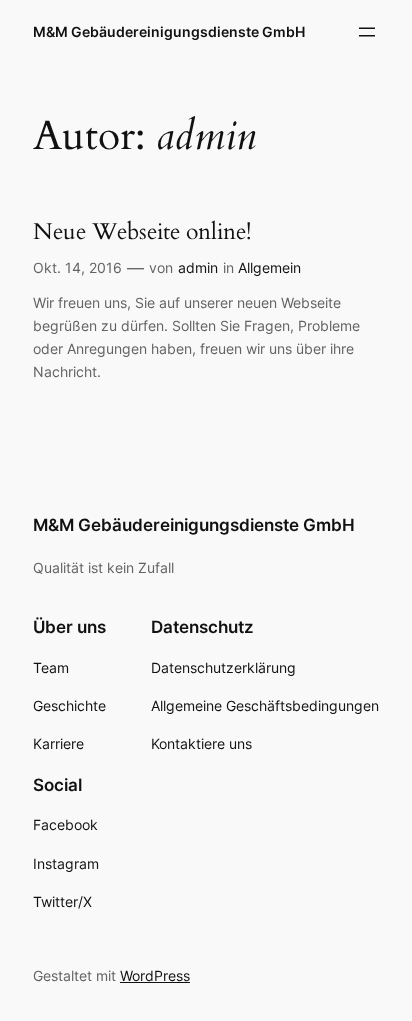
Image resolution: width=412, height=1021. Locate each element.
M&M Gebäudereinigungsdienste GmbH (169, 31)
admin (198, 267)
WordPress (155, 975)
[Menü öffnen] (367, 32)
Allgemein (269, 267)
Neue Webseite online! (142, 232)
